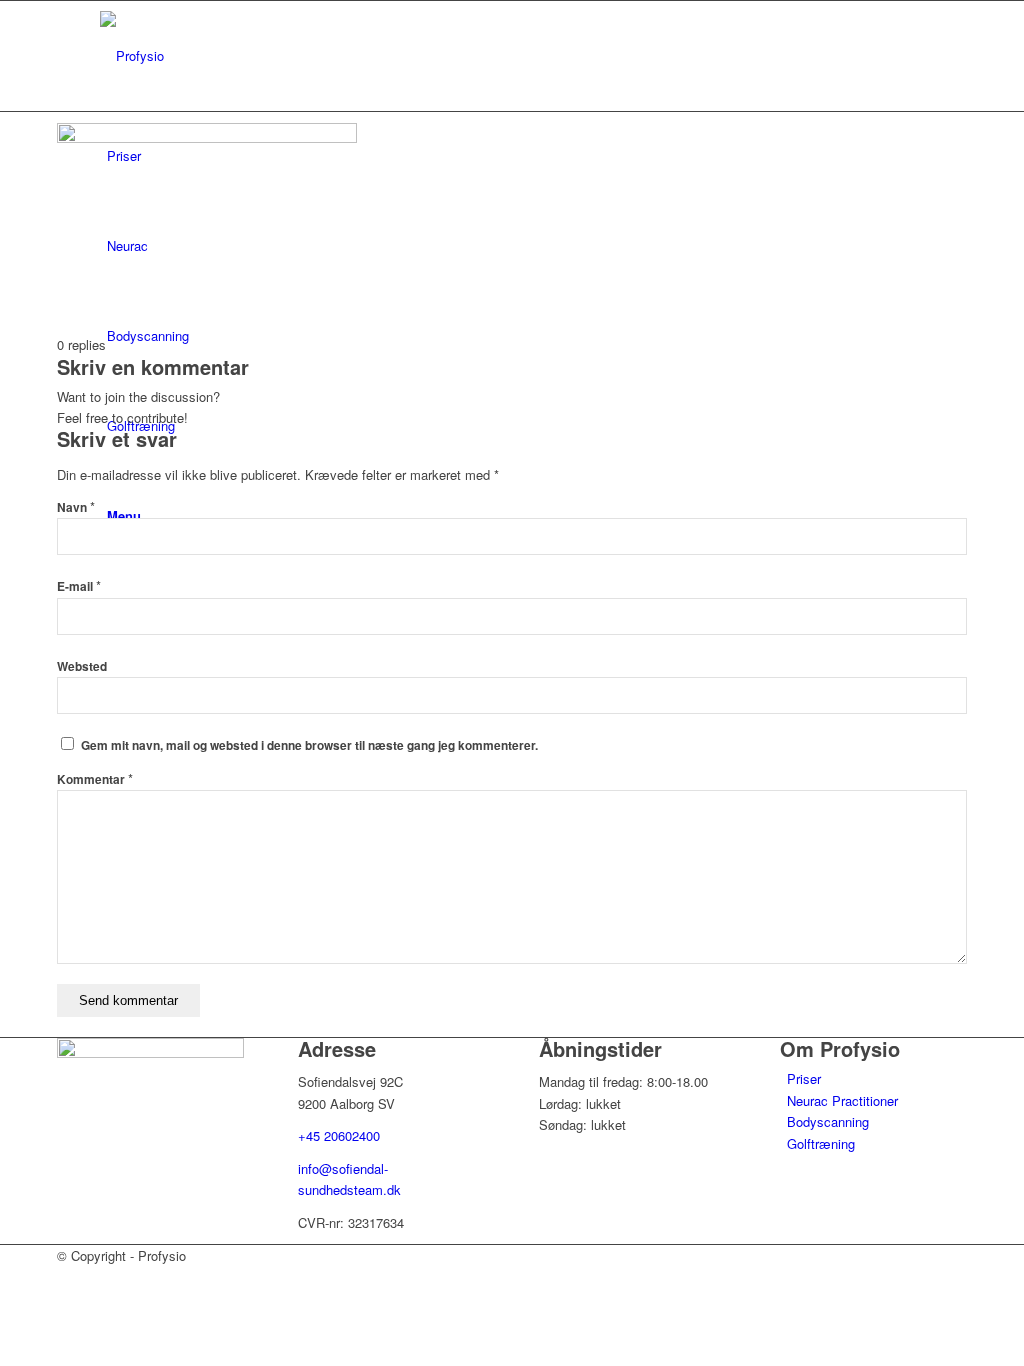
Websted (82, 666)
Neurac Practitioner (842, 1100)
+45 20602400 (339, 1135)
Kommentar (95, 779)
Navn (76, 507)
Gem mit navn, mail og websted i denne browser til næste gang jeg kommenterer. (309, 745)
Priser (804, 1078)
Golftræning (821, 1143)
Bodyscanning (828, 1121)
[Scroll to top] (5, 1277)
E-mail (79, 586)
